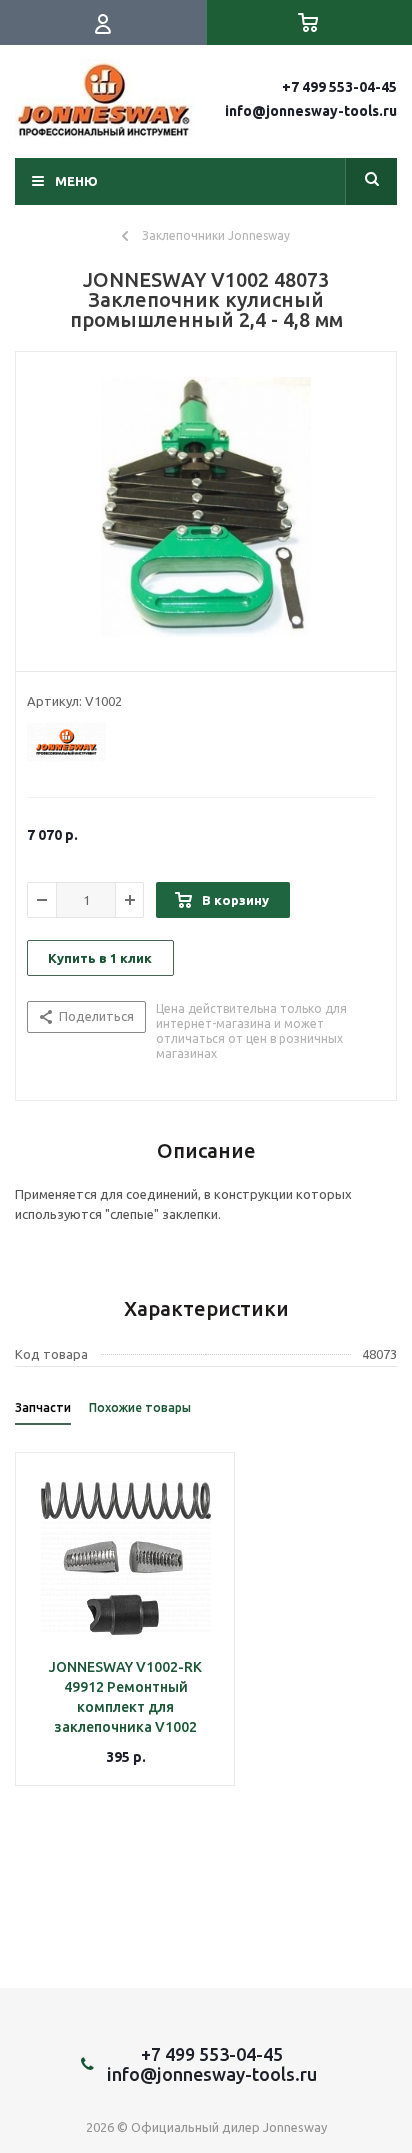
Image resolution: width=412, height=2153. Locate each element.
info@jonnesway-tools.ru (311, 111)
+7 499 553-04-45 (339, 87)
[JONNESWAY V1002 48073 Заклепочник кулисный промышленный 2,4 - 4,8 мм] (206, 507)
